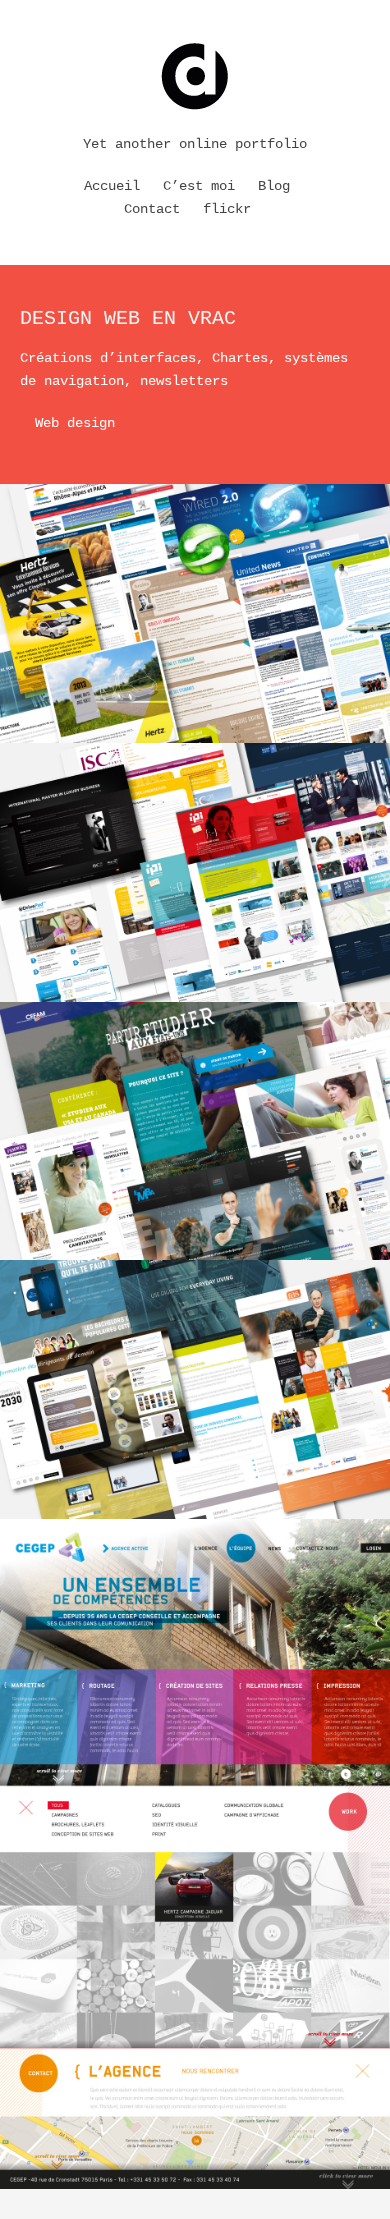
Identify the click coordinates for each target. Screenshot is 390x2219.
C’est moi (199, 186)
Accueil (112, 186)
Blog (274, 186)
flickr (227, 209)
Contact (152, 209)
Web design (75, 423)
